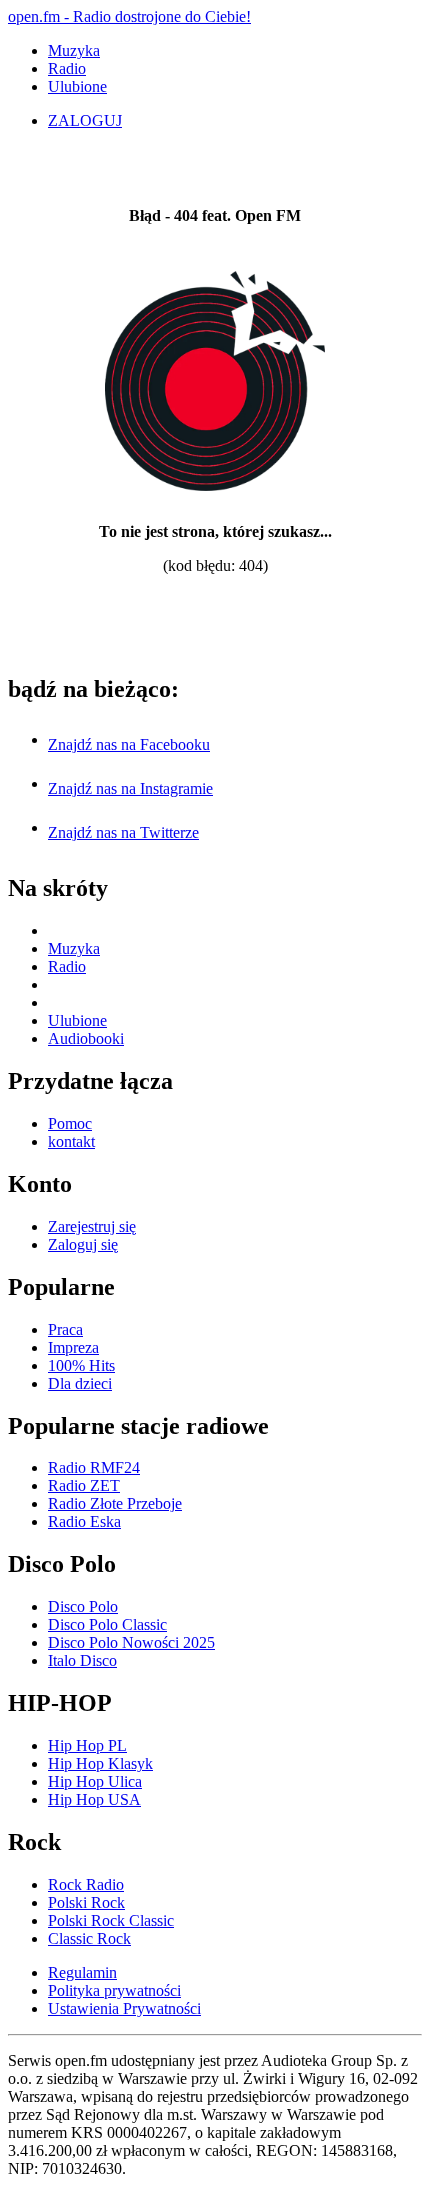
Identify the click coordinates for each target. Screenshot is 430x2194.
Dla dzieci (80, 1383)
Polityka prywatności (114, 1990)
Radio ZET (84, 1485)
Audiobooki (86, 1038)
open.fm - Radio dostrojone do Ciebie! (129, 16)
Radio (67, 68)
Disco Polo (83, 1606)
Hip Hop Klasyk (100, 1763)
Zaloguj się (83, 1244)
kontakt (71, 1141)
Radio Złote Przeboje (115, 1503)
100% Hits (81, 1365)
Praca (65, 1329)
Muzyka (74, 50)
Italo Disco (82, 1660)
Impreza (73, 1347)
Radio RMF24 (94, 1467)
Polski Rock (86, 1902)
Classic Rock (89, 1938)
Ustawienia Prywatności (124, 2008)
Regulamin (82, 1972)
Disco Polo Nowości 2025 (131, 1642)
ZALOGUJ (85, 120)
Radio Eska (84, 1521)
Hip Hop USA (94, 1799)
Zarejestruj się (92, 1226)
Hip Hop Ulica (95, 1781)
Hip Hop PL (87, 1745)
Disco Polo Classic (107, 1624)
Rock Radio (86, 1884)
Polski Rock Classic (111, 1920)
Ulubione (77, 86)
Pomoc (70, 1123)
